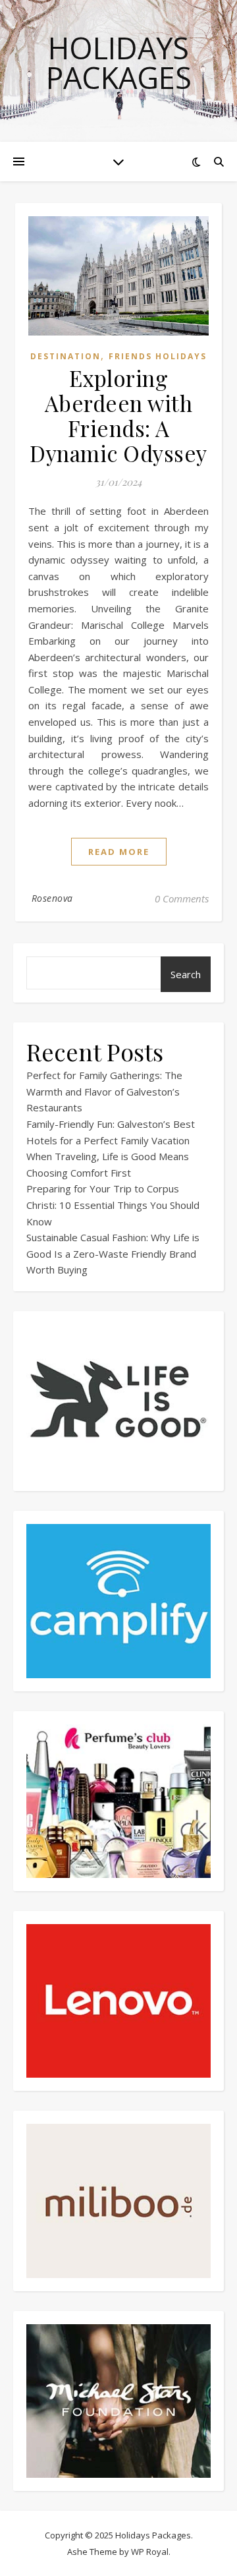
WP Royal (150, 2552)
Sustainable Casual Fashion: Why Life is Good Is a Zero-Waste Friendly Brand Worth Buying (113, 1253)
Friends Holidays (158, 356)
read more (119, 852)
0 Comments (182, 898)
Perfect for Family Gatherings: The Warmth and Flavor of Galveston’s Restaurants (104, 1091)
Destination (66, 356)
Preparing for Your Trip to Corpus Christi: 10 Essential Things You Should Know (113, 1205)
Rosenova (52, 898)
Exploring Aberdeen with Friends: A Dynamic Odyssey (118, 415)
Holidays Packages (119, 63)
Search (186, 974)
